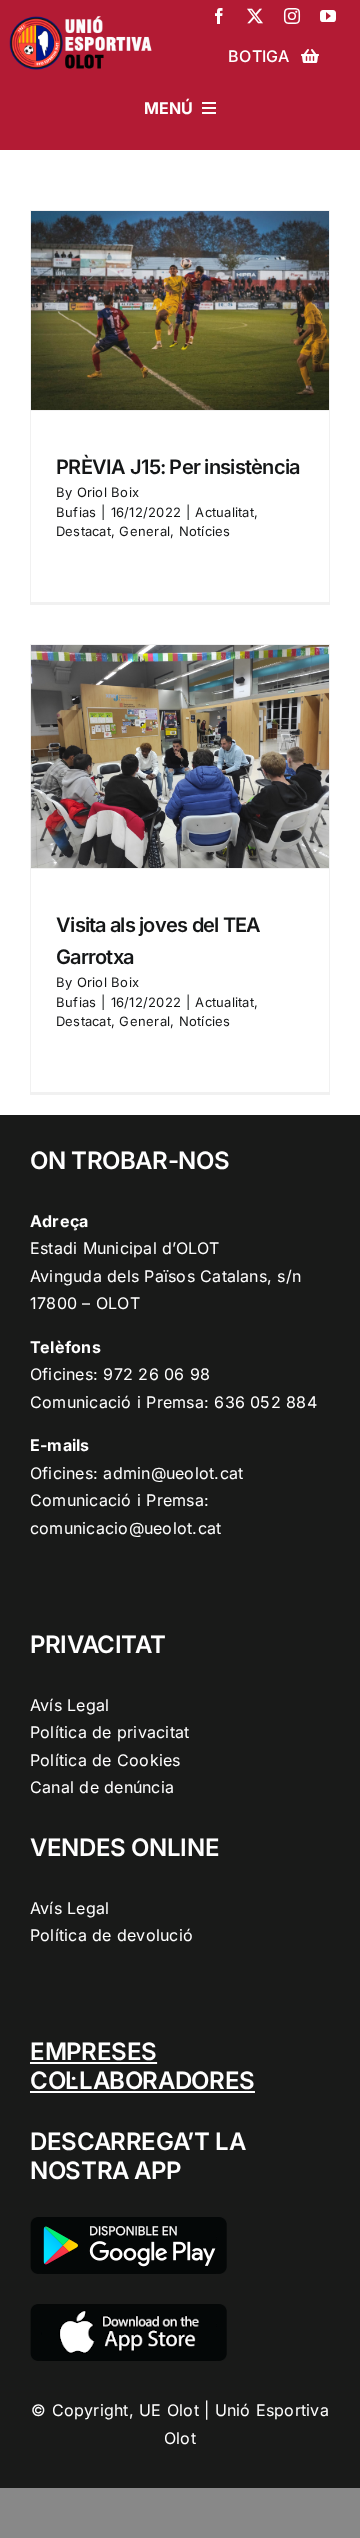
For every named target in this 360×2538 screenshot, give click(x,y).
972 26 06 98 (156, 1374)
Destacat (83, 531)
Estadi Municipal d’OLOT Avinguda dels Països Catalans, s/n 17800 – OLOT (165, 1275)
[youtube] (328, 16)
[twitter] (255, 16)
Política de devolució (111, 1935)
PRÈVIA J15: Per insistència (178, 467)
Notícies (205, 531)
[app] (128, 2312)
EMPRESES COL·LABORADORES (142, 2066)
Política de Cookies (105, 1760)
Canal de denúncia (102, 1787)
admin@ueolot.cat (173, 1473)
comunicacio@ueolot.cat (125, 1528)
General (144, 531)
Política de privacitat (109, 1732)
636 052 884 (265, 1402)
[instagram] (292, 16)
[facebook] (219, 16)
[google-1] (128, 2225)
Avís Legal (69, 1705)
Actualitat (224, 512)
